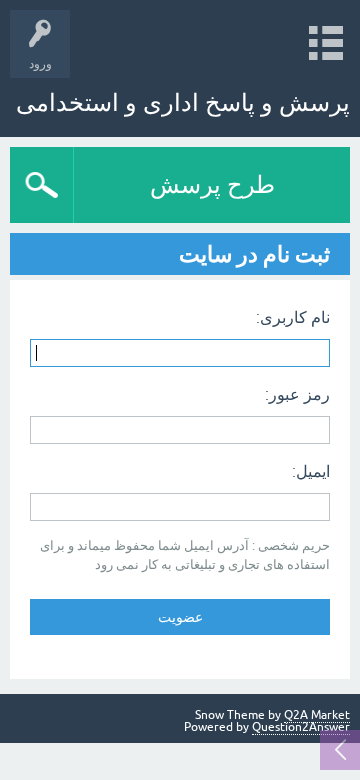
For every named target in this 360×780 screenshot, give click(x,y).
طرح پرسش (212, 184)
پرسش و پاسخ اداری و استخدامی (183, 102)
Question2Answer (301, 727)
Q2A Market (317, 715)
